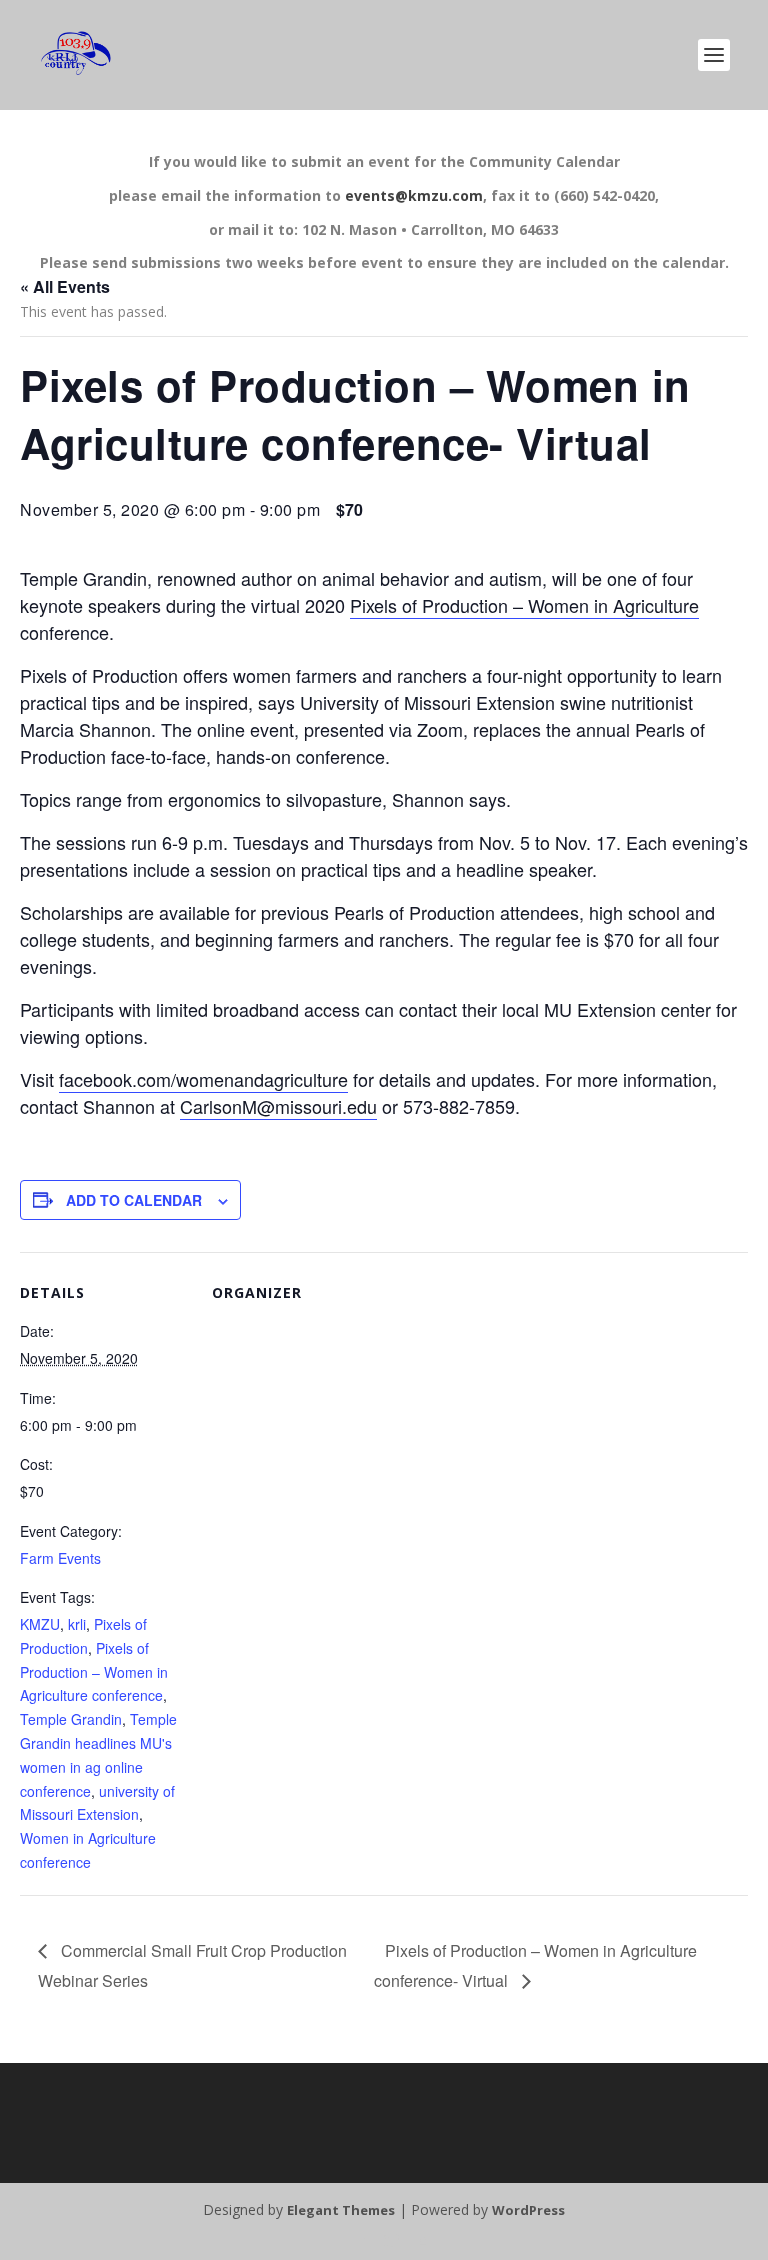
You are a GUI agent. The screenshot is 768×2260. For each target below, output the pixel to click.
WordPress (528, 2210)
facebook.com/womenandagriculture (203, 1079)
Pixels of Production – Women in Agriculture (524, 605)
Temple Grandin (71, 1719)
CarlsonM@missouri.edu (278, 1106)
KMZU (40, 1624)
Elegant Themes (341, 2210)
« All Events (65, 286)
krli (77, 1624)
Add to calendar (134, 1200)
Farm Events (60, 1558)
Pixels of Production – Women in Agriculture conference (94, 1672)
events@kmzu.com (414, 195)
